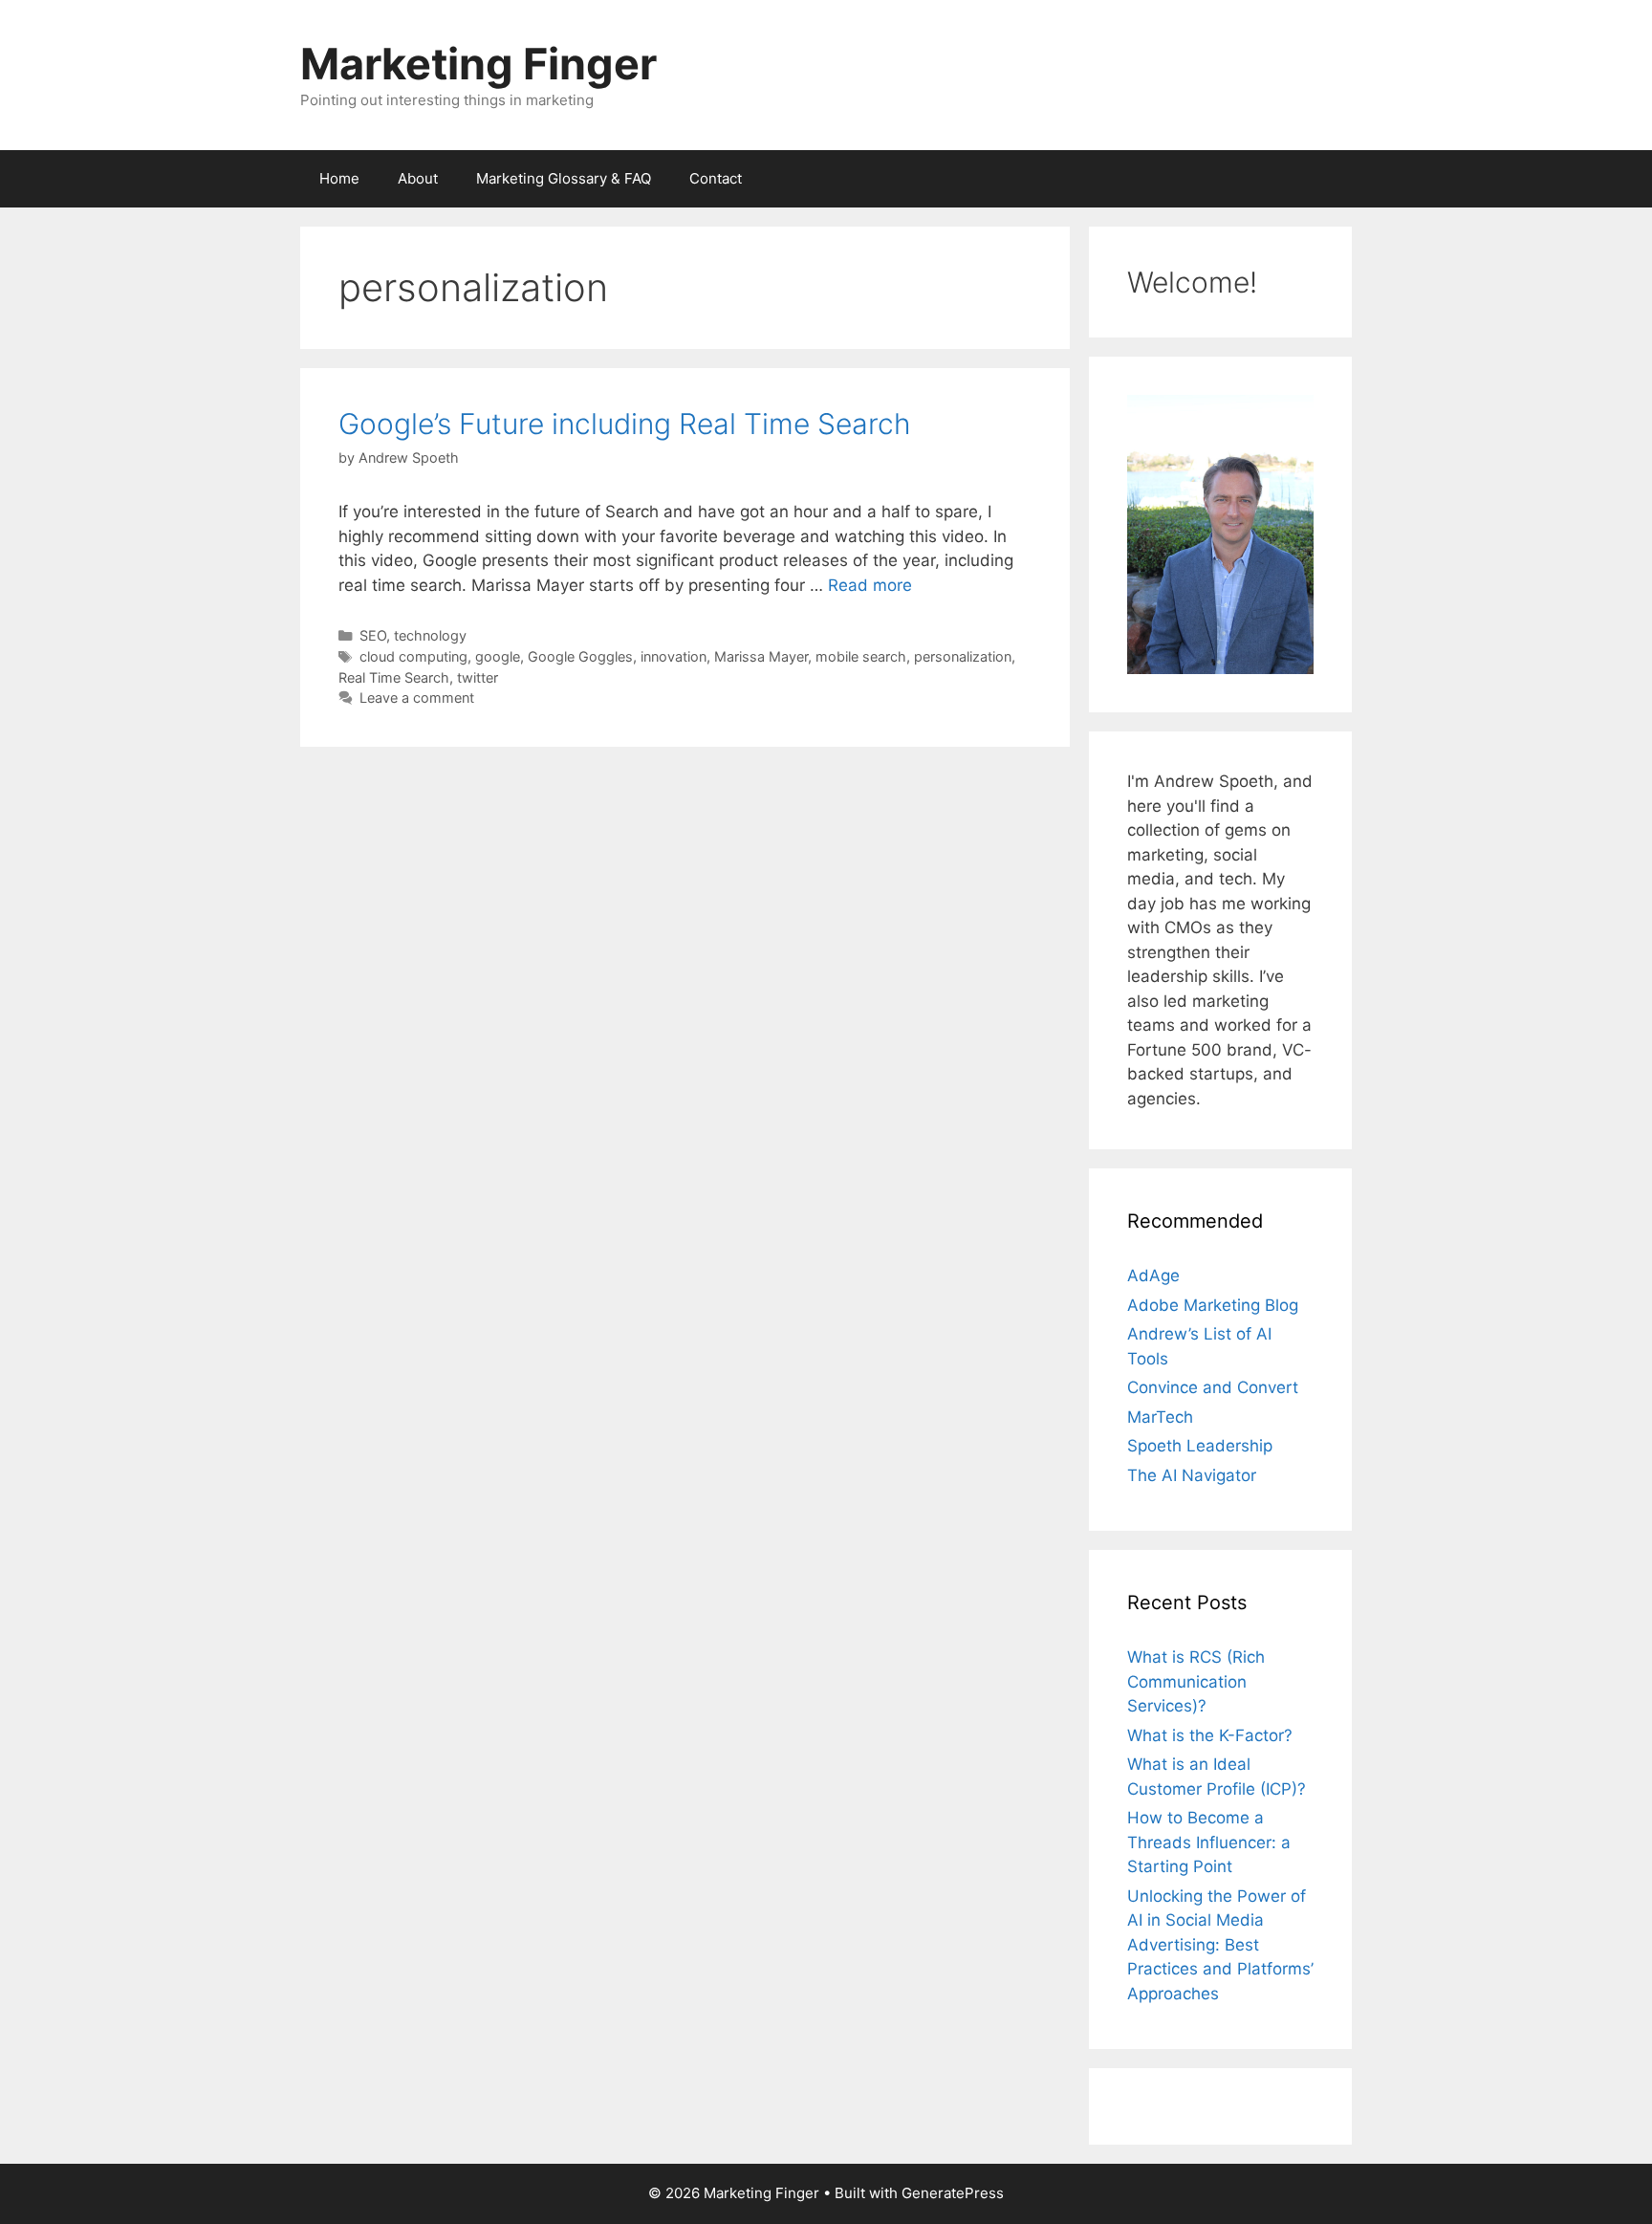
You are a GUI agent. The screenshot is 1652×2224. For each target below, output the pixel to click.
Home (339, 178)
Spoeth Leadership (1200, 1446)
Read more (870, 585)
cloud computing (413, 656)
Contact (716, 178)
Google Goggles (580, 656)
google (498, 656)
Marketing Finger (478, 64)
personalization (963, 656)
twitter (478, 677)
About (418, 178)
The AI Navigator (1192, 1475)
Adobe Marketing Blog (1213, 1305)
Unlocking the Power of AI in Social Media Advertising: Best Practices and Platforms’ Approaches (1220, 1945)
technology (430, 635)
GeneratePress (953, 2193)
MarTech (1160, 1417)
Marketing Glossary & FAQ (564, 178)
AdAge (1153, 1276)
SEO (373, 635)
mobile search (861, 656)
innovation (674, 656)
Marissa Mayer (761, 656)
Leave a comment (417, 698)
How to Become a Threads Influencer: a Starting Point (1209, 1842)
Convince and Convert (1213, 1387)
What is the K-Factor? (1210, 1735)
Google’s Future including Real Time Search (625, 424)
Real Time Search (394, 677)
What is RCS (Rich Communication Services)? (1196, 1681)
